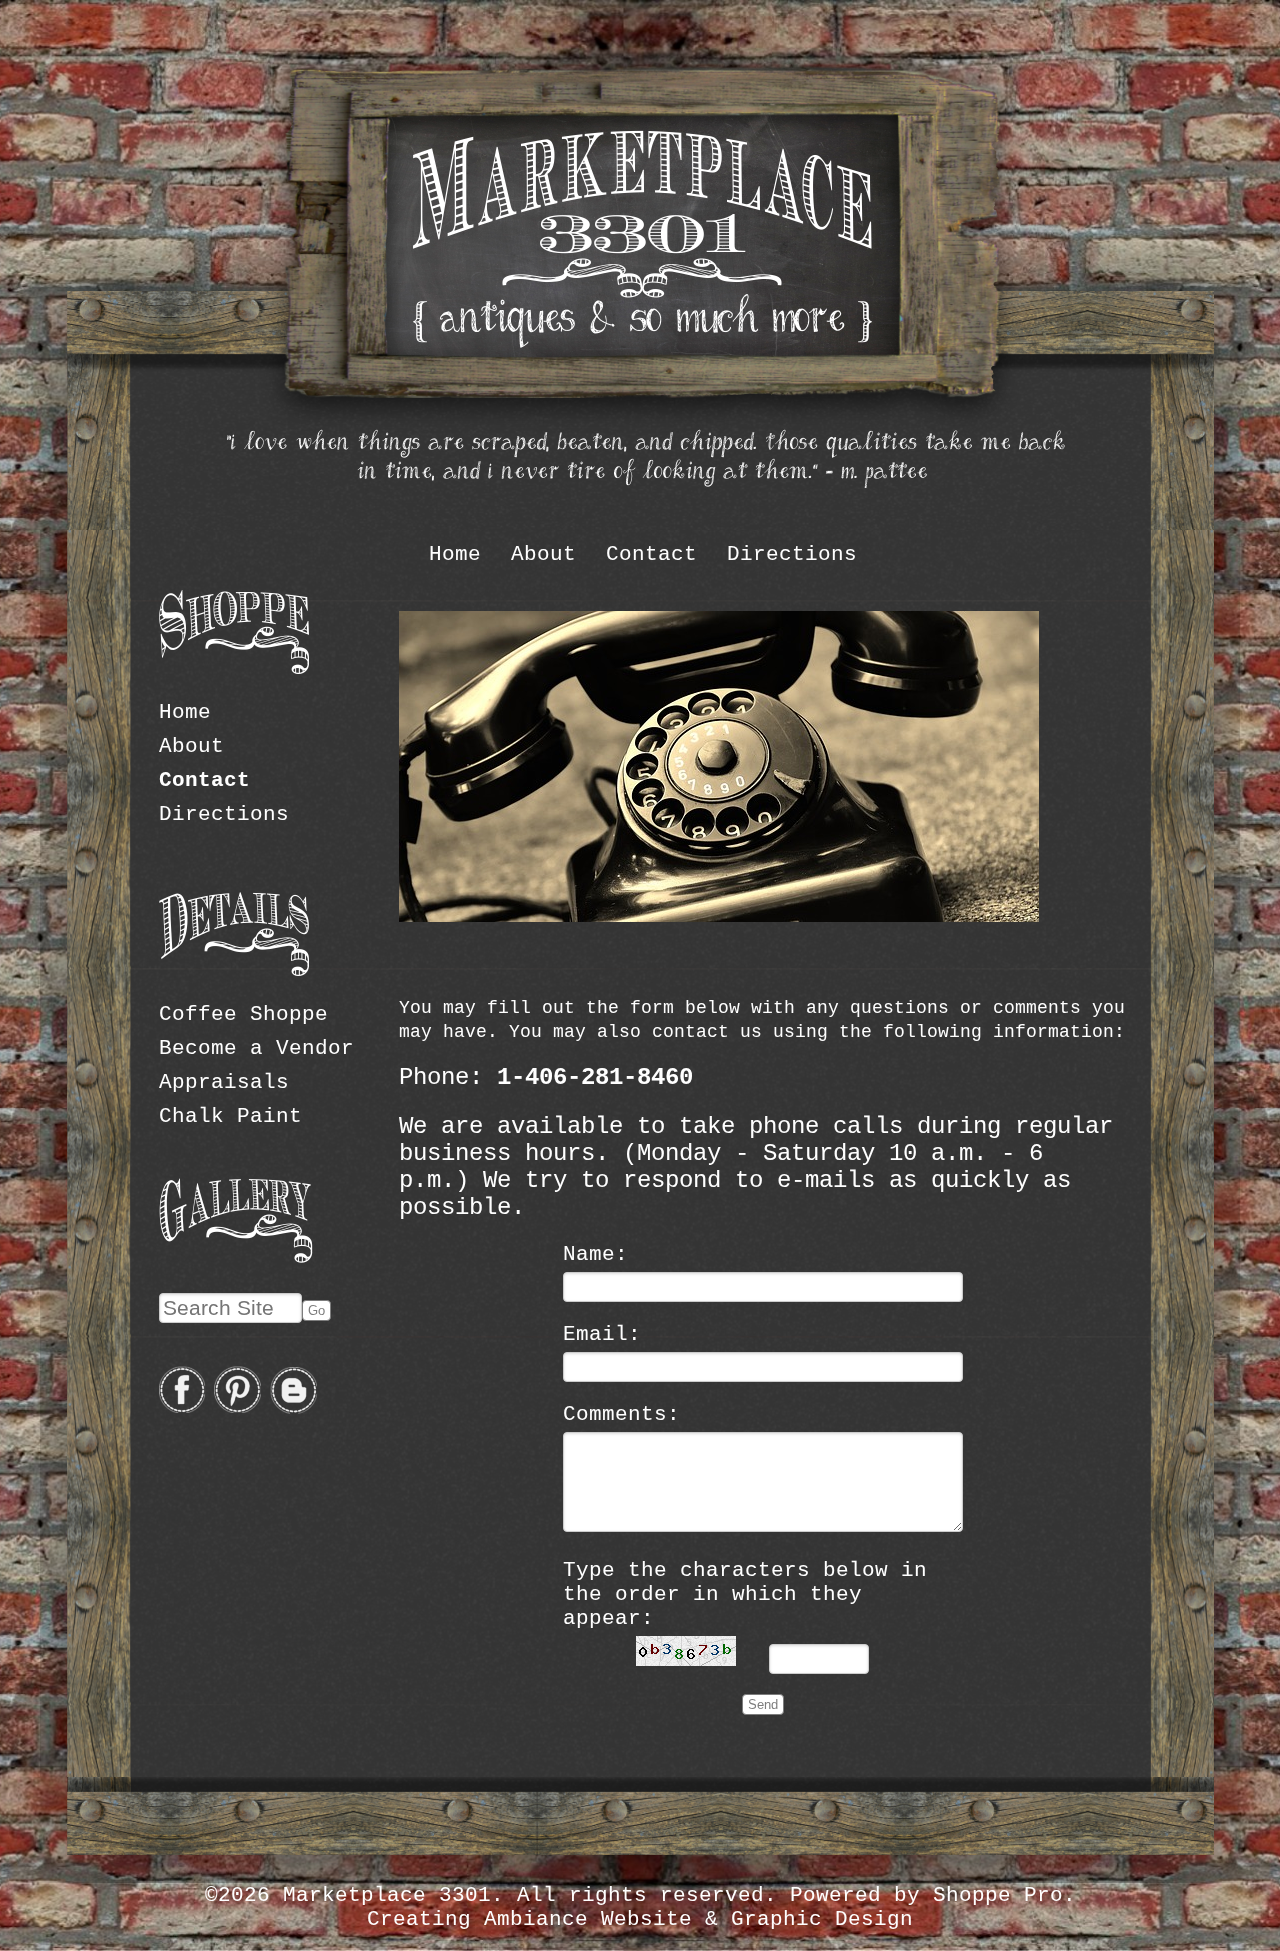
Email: (602, 1334)
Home (455, 554)
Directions (792, 554)
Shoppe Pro (998, 1895)
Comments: (621, 1414)
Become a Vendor (256, 1048)
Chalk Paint (230, 1116)
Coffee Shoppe (243, 1014)
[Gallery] (236, 1257)
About (543, 554)
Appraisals (224, 1082)
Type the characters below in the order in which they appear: (745, 1594)
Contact (651, 554)
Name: (595, 1254)
